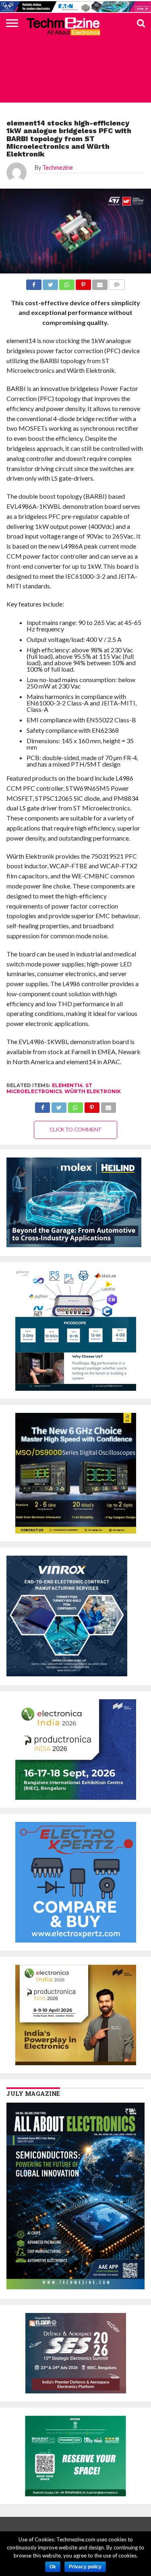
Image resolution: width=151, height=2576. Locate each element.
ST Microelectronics (49, 1088)
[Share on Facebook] (43, 1105)
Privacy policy (85, 2567)
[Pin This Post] (92, 1105)
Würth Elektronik (93, 1091)
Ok (53, 2567)
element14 (67, 1085)
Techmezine (58, 168)
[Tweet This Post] (59, 1105)
